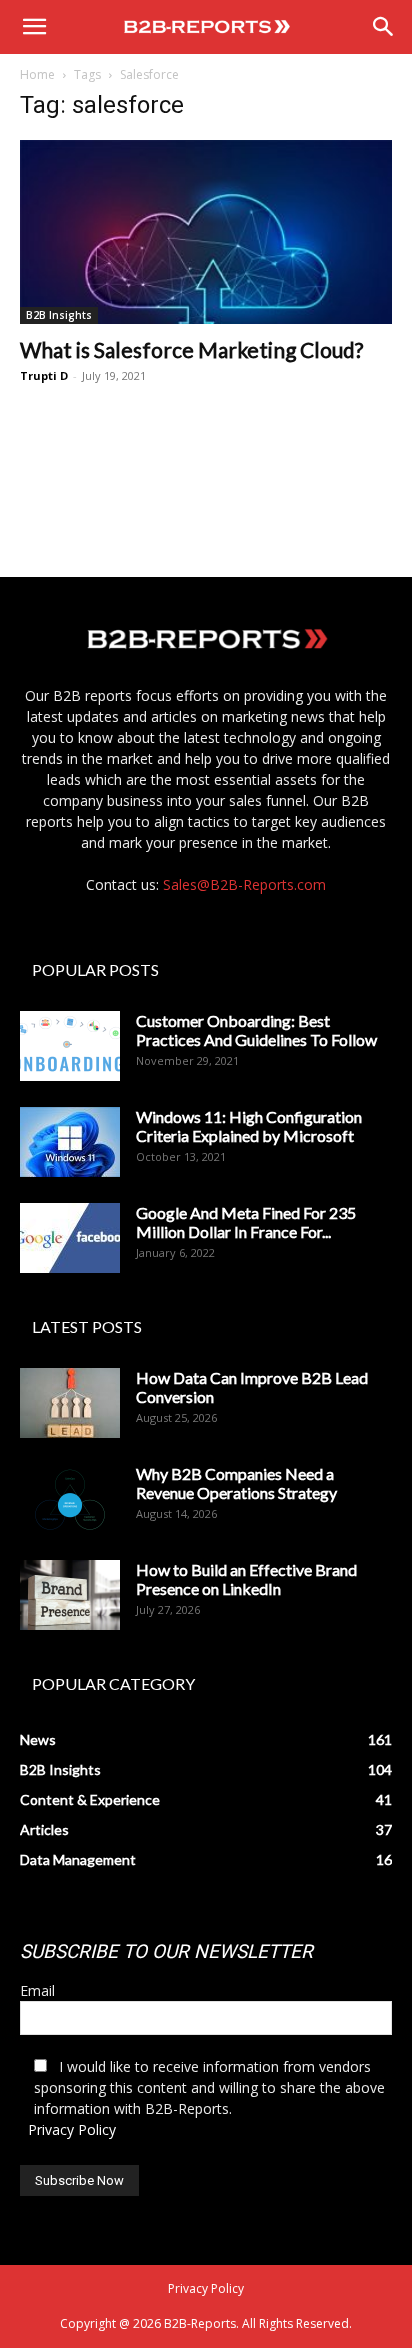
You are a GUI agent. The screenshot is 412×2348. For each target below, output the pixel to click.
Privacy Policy (72, 2129)
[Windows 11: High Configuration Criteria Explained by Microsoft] (70, 1142)
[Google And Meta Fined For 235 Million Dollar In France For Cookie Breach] (70, 1238)
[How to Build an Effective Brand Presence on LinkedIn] (70, 1595)
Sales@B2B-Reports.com (244, 884)
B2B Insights (59, 315)
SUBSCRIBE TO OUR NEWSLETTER (166, 1951)
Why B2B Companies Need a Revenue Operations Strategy (236, 1483)
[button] (34, 27)
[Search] (384, 27)
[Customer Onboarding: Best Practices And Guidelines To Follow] (70, 1046)
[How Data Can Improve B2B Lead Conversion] (70, 1403)
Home (37, 74)
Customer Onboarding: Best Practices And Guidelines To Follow (256, 1030)
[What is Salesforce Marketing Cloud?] (206, 232)
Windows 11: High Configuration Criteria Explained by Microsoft (249, 1126)
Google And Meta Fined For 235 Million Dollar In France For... (246, 1222)
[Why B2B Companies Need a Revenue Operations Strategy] (70, 1499)
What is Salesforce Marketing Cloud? (191, 349)
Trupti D (44, 375)
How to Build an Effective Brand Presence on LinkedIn (246, 1579)
